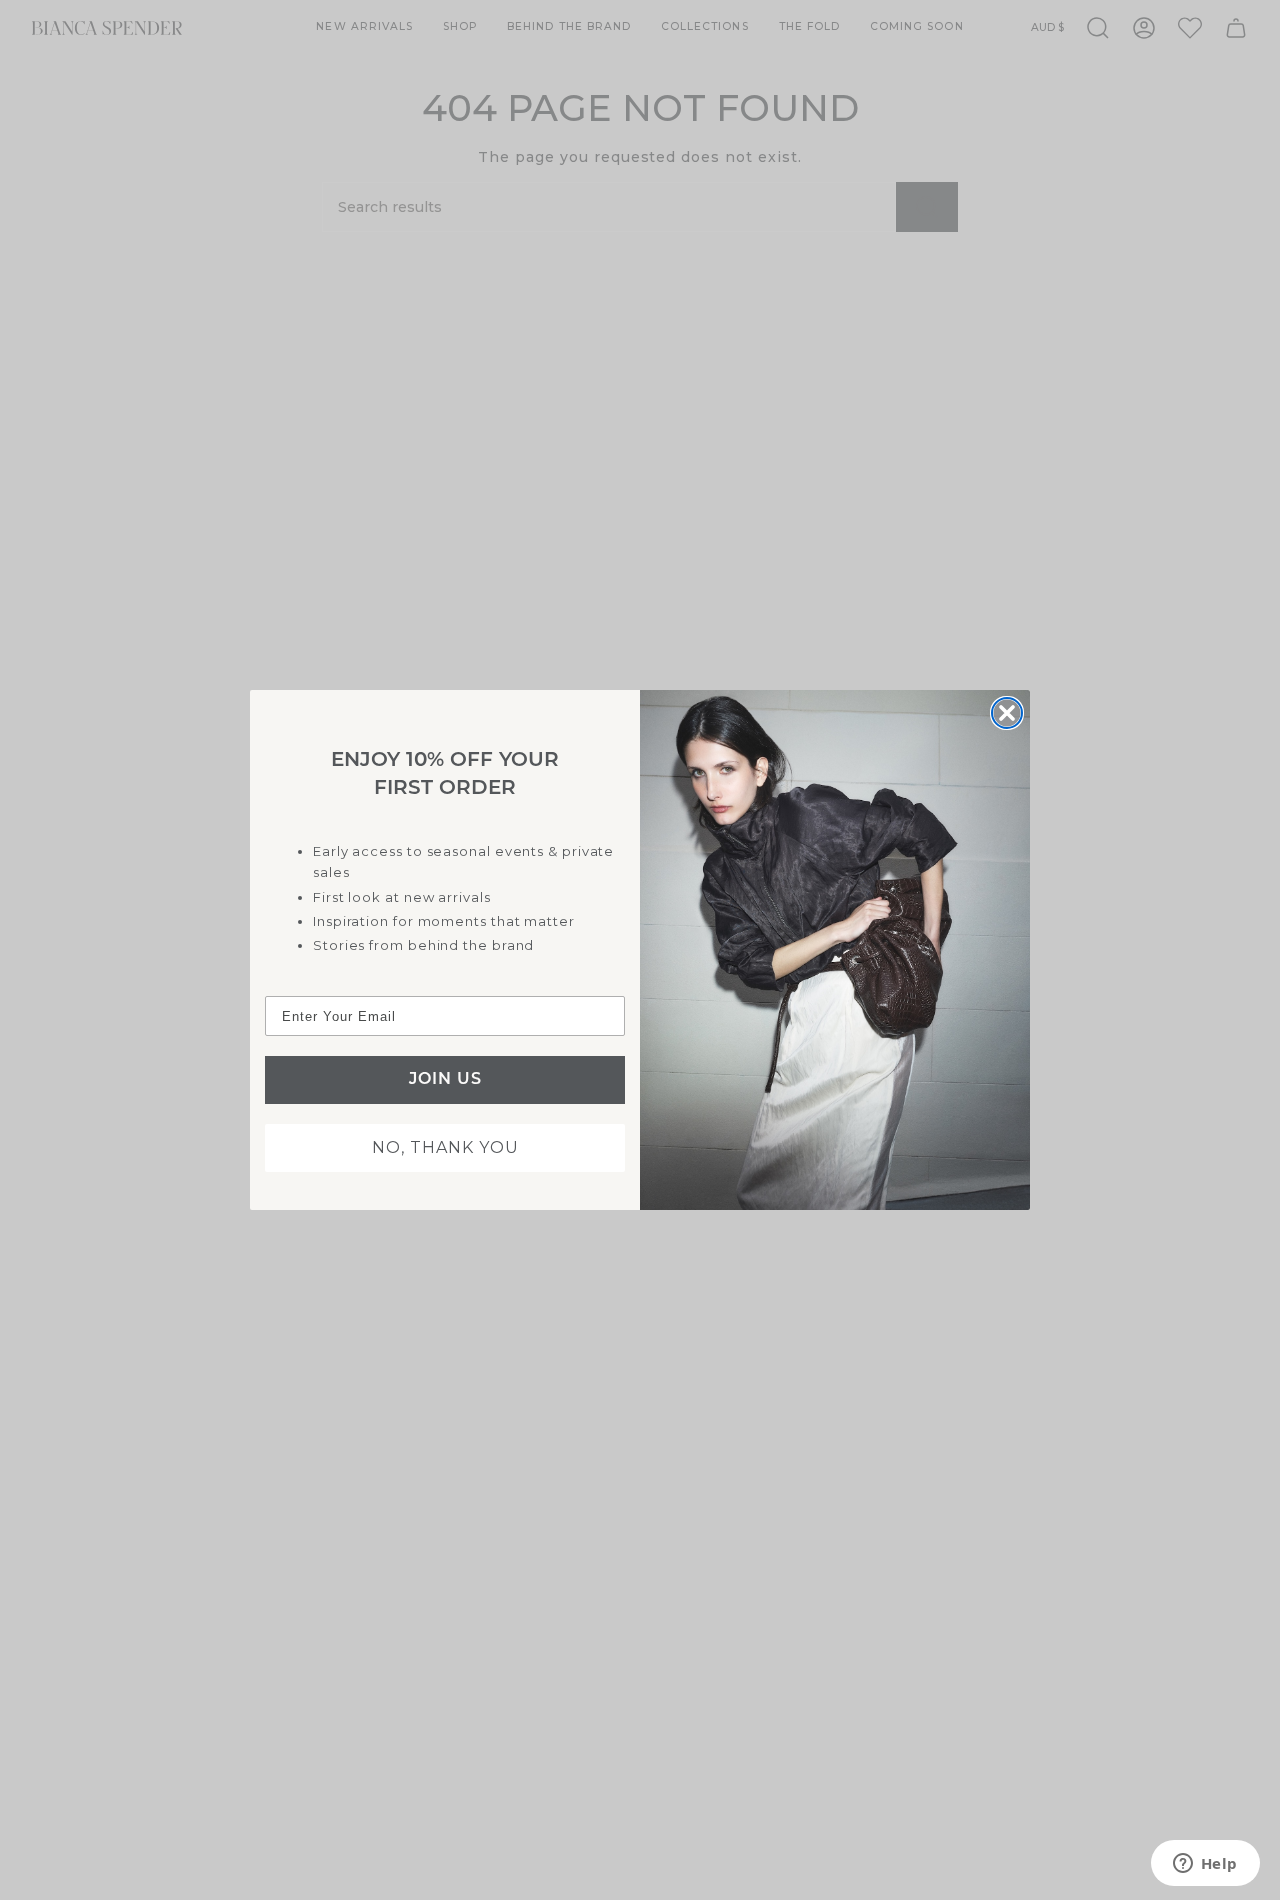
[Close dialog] (1007, 713)
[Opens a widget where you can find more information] (1205, 1865)
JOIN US (445, 1080)
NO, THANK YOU (445, 1147)
